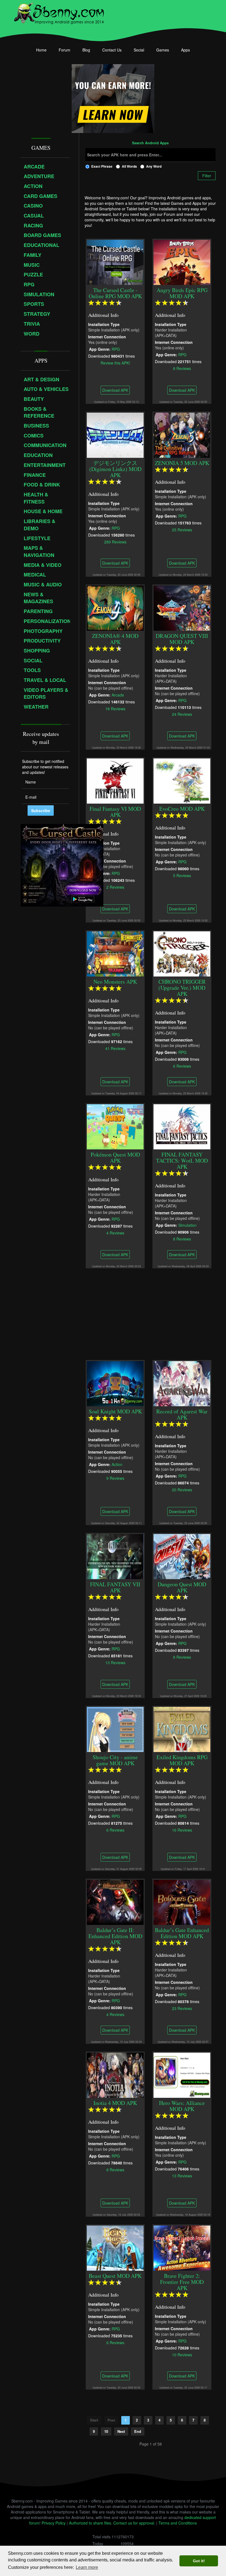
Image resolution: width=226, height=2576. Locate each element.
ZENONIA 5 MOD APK (182, 463)
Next (121, 2431)
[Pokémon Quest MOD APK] (115, 1126)
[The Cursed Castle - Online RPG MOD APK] (115, 262)
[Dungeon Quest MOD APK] (182, 1556)
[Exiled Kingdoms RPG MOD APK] (182, 1729)
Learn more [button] (87, 2567)
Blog (86, 50)
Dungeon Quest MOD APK (182, 1587)
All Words (129, 166)
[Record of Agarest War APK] (182, 1383)
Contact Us (112, 50)
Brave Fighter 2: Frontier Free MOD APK (182, 2282)
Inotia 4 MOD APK (115, 2103)
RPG (116, 349)
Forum (64, 50)
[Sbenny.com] (59, 12)
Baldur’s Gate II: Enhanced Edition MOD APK (115, 1936)
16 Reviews (182, 1830)
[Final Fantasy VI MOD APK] (115, 780)
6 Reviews (182, 1066)
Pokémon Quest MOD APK (115, 1158)
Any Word (154, 166)
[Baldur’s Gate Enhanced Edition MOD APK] (182, 1902)
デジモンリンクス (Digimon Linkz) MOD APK (115, 469)
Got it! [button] (199, 2561)
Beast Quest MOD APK (115, 2276)
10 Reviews (182, 2354)
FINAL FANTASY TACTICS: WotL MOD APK (182, 1161)
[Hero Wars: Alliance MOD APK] (182, 2074)
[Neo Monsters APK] (115, 953)
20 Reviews (182, 1489)
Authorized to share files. (91, 2523)
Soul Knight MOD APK (115, 1411)
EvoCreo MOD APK (182, 809)
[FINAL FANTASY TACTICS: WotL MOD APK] (182, 1126)
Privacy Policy (54, 2523)
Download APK (115, 390)
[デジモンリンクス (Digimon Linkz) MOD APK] (115, 434)
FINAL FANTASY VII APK (115, 1587)
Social (139, 50)
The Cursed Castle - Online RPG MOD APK (115, 293)
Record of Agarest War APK (182, 1414)
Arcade (118, 695)
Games (163, 50)
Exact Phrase (102, 166)
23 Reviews (182, 2008)
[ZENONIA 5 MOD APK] (182, 434)
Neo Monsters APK (115, 982)
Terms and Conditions (178, 2523)
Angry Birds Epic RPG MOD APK (182, 293)
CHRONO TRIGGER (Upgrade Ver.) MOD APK (182, 988)
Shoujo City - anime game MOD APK (115, 1760)
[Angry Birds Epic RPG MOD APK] (182, 262)
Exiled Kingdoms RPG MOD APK (182, 1760)
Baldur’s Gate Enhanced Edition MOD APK (182, 1933)
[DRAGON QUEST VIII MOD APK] (182, 607)
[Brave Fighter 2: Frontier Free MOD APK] (182, 2247)
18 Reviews (115, 708)
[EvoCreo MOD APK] (182, 780)
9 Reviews (115, 1478)
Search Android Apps (150, 143)
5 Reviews (182, 875)
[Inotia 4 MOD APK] (115, 2074)
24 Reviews (182, 714)
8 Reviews (182, 368)
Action (117, 1464)
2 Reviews (115, 887)
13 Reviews (115, 1662)
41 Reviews (115, 1048)
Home (41, 50)
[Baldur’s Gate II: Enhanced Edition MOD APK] (115, 1902)
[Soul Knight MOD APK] (115, 1383)
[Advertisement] (150, 1311)
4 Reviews (115, 1233)
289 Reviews (115, 542)
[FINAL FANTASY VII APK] (115, 1556)
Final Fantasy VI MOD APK (115, 812)
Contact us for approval (134, 2523)
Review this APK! (115, 363)
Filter (207, 176)
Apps (185, 50)
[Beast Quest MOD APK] (115, 2247)
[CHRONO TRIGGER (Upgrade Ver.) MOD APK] (182, 953)
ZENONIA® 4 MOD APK (115, 639)
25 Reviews (182, 529)
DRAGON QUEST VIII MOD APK (182, 639)
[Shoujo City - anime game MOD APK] (115, 1729)
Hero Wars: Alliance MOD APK (182, 2106)
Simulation (187, 1225)
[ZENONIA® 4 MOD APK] (115, 607)
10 (106, 2431)
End (138, 2431)
